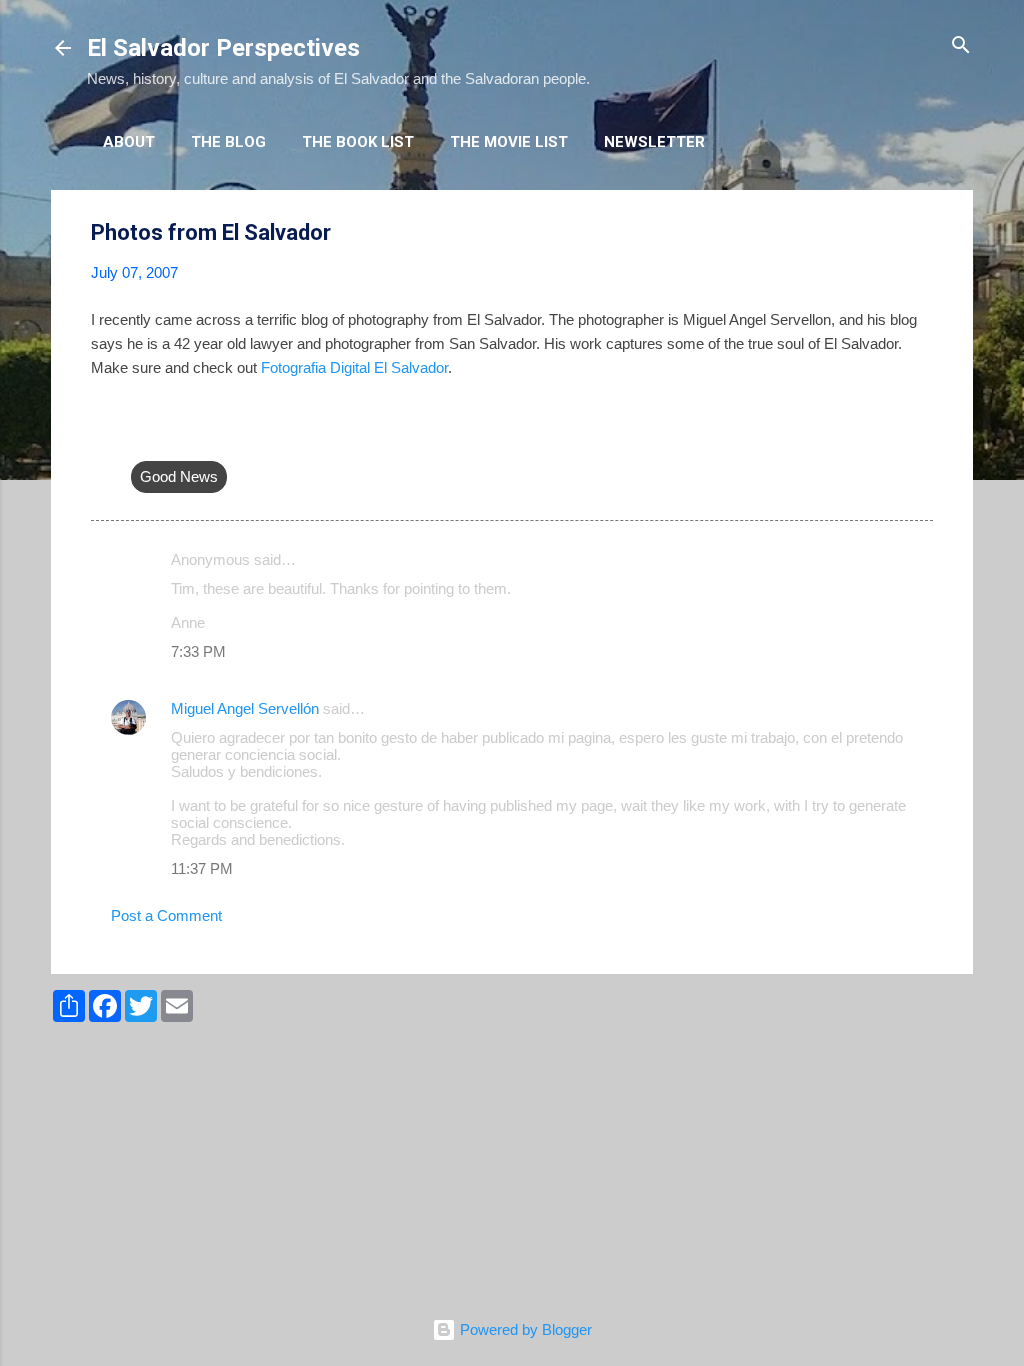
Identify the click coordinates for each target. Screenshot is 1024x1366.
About (129, 142)
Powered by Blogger (524, 1329)
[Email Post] (143, 436)
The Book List (358, 142)
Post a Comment (166, 915)
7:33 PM (198, 651)
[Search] (961, 46)
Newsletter (654, 142)
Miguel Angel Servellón (245, 708)
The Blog (228, 142)
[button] (921, 233)
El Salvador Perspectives (223, 48)
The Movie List (509, 142)
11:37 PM (202, 868)
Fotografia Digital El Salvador (354, 367)
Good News (179, 476)
